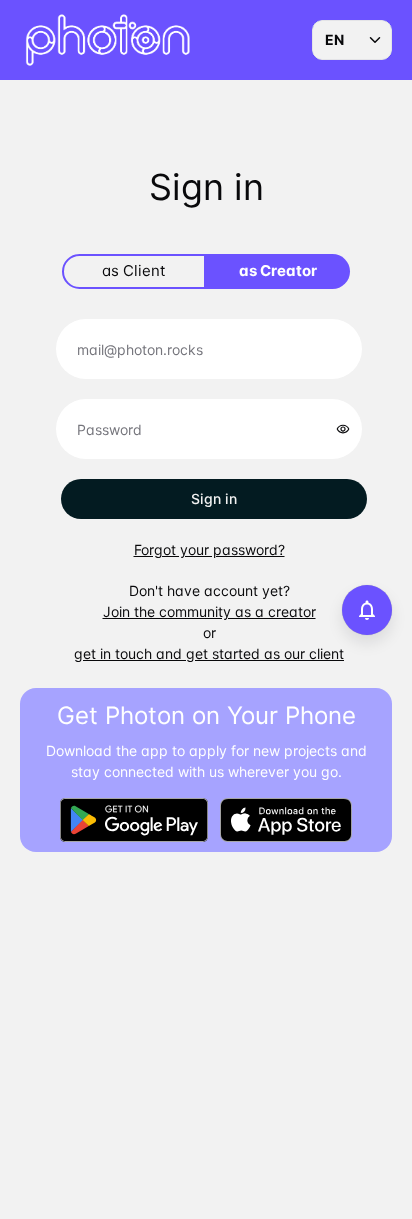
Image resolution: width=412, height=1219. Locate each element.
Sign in (214, 498)
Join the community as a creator (209, 611)
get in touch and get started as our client (209, 653)
